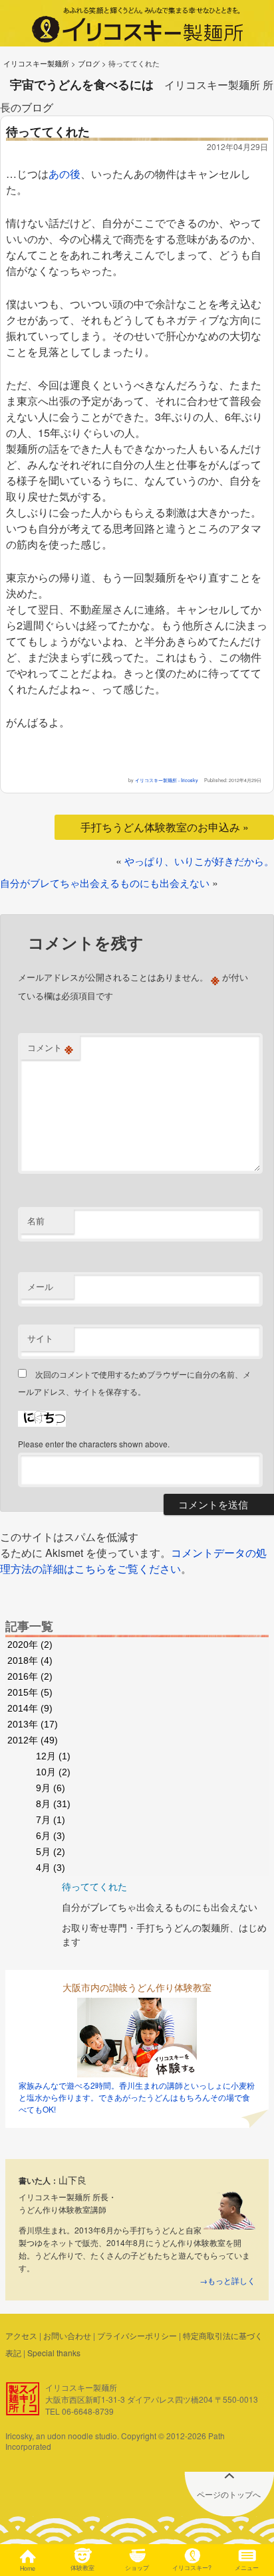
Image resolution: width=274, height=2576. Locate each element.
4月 (51, 1868)
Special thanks (54, 2353)
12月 (53, 1756)
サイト (40, 1338)
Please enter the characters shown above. (94, 1444)
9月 (51, 1788)
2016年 (30, 1676)
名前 (36, 1221)
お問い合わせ (67, 2335)
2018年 (30, 1660)
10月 (53, 1772)
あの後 (65, 174)
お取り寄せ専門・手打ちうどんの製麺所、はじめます (164, 1934)
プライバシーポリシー (137, 2335)
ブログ (89, 63)
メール (40, 1286)
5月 (51, 1852)
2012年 (33, 1740)
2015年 (30, 1692)
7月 (51, 1820)
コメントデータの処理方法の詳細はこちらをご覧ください (133, 1561)
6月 (51, 1836)
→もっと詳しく (227, 2280)
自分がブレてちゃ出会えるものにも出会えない (105, 883)
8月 (53, 1804)
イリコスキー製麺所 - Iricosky (167, 780)
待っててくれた (94, 1886)
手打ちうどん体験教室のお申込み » (165, 827)
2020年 (30, 1645)
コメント (50, 1048)
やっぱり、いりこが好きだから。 (199, 861)
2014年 (30, 1708)
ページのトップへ (229, 2494)
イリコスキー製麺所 (36, 63)
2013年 (33, 1724)
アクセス (21, 2335)
